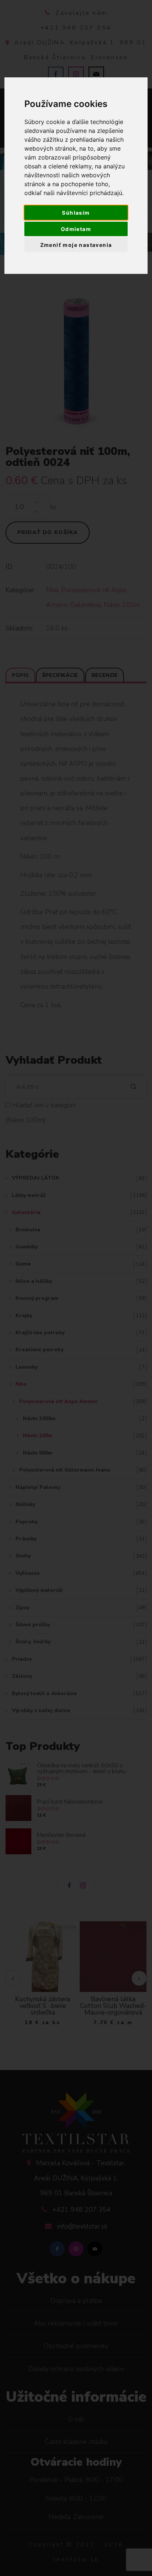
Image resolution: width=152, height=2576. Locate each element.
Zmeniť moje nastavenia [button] (76, 245)
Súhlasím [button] (76, 213)
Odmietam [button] (76, 229)
